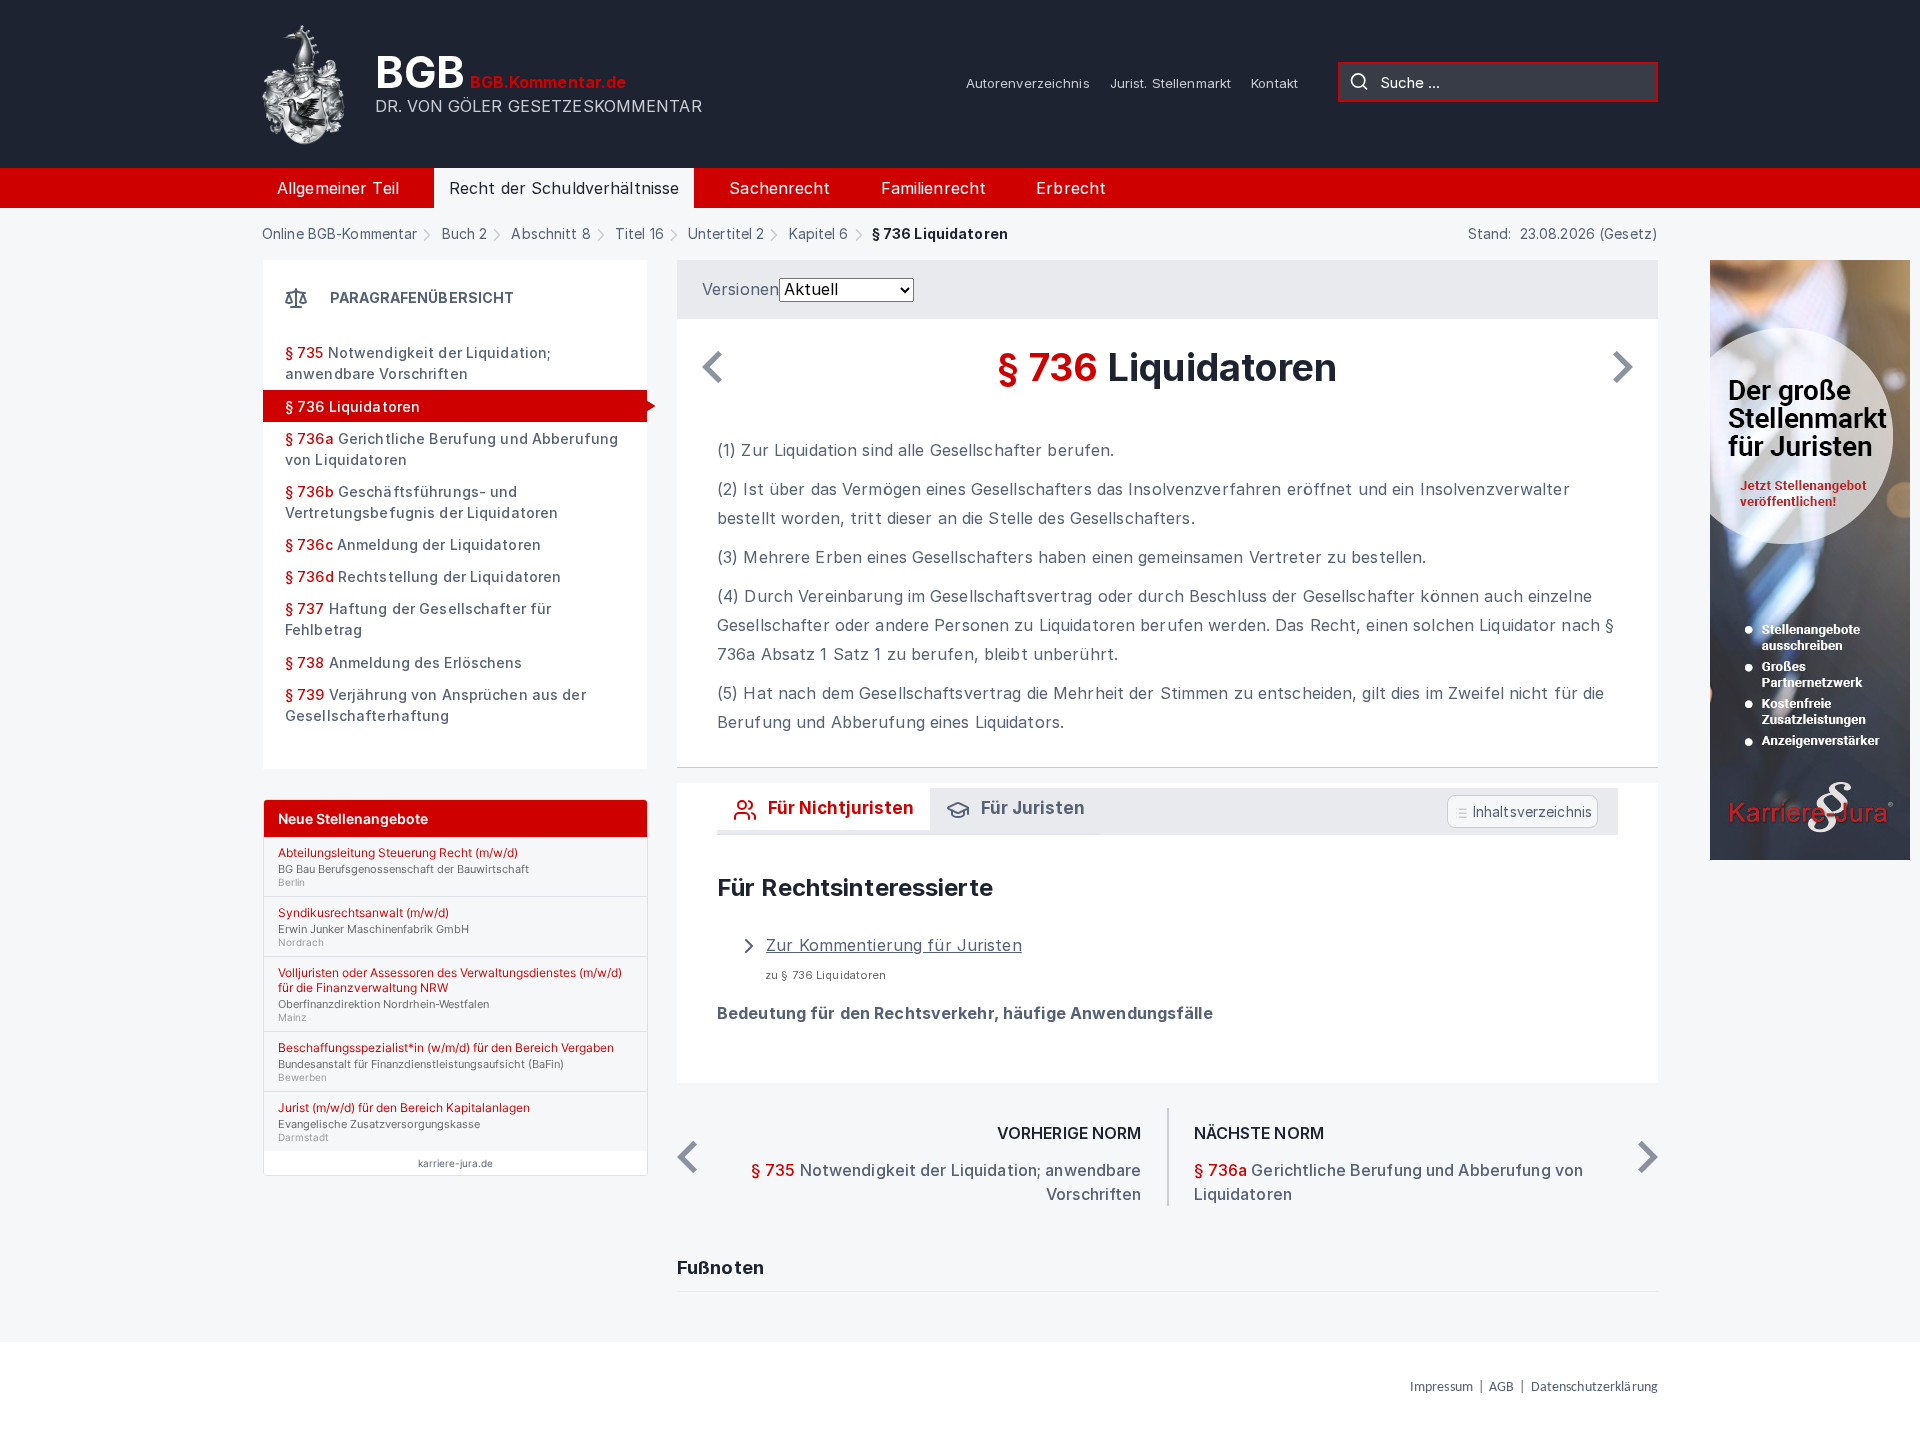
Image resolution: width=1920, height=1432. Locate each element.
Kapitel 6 (819, 233)
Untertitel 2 (726, 233)
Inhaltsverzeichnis (1530, 811)
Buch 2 (465, 233)
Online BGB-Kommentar (339, 233)
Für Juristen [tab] (1031, 808)
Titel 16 (639, 233)
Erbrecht (1071, 188)
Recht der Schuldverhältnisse (564, 188)
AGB (1501, 1387)
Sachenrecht (779, 188)
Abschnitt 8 (550, 233)
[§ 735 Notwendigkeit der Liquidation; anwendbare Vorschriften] (712, 367)
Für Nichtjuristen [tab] (839, 808)
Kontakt (1274, 83)
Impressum (1441, 1387)
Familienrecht (934, 188)
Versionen (740, 289)
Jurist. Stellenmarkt (1170, 83)
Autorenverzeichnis (1028, 83)
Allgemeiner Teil (338, 188)
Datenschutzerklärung (1594, 1387)
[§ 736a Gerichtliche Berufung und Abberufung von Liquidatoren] (1623, 367)
